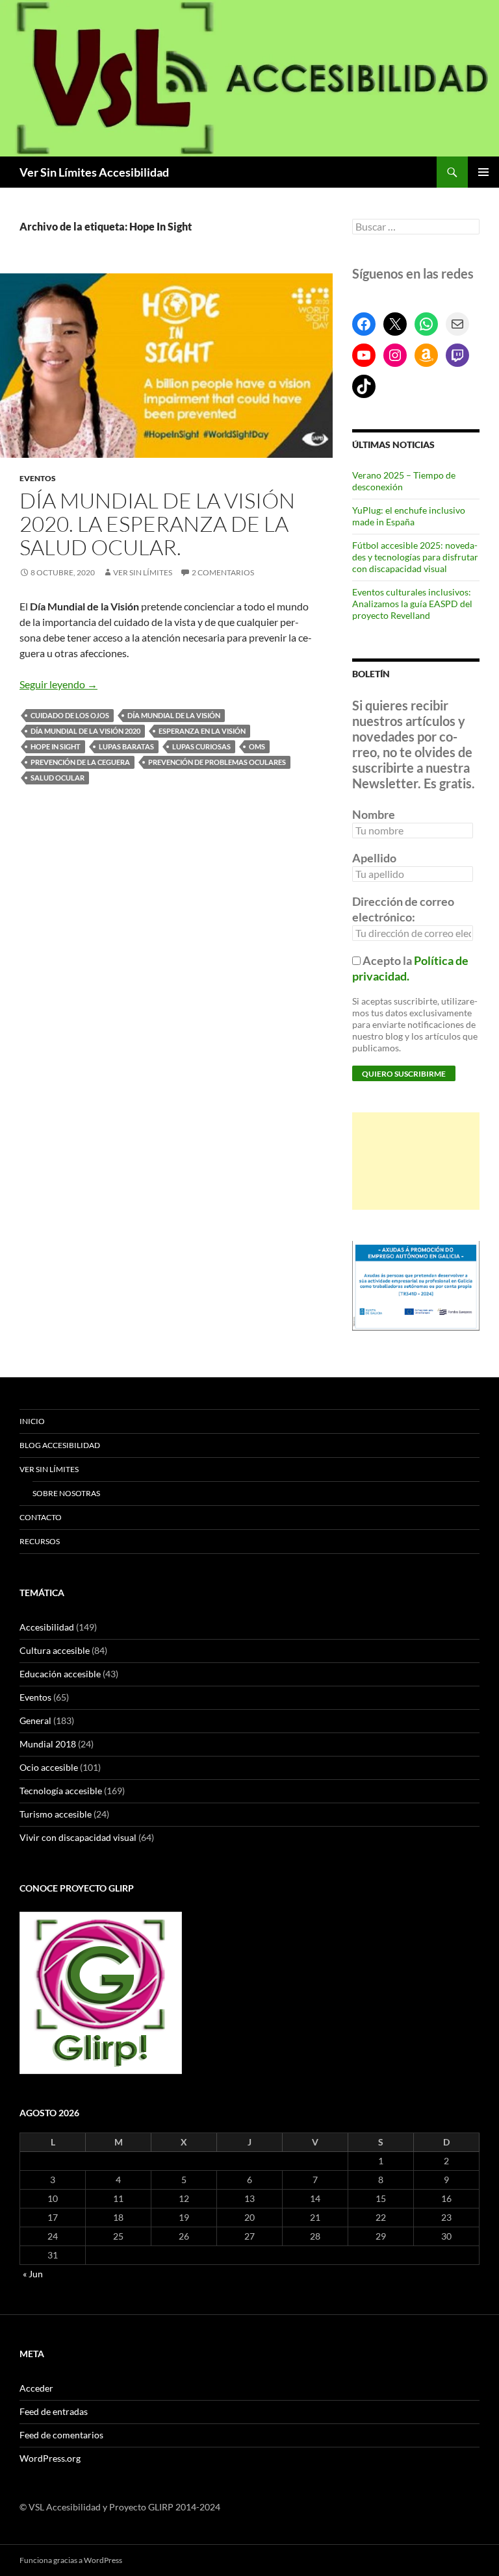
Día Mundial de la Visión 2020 (85, 731)
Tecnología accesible (61, 1791)
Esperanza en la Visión (202, 731)
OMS (257, 746)
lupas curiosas (201, 746)
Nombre (374, 814)
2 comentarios (223, 572)
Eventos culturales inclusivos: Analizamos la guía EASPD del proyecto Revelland (412, 604)
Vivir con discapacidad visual (78, 1837)
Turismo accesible (56, 1814)
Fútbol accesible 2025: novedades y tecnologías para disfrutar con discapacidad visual (415, 557)
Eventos (38, 478)
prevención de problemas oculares (217, 762)
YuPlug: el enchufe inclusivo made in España (409, 516)
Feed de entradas (54, 2411)
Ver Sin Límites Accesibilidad (94, 172)
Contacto (41, 1517)
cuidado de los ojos (70, 715)
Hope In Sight (56, 746)
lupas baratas (126, 746)
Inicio (32, 1421)
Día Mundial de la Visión (174, 715)
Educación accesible (60, 1674)
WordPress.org (50, 2458)
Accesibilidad (47, 1627)
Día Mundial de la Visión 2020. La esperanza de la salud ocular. (157, 524)
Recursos (40, 1541)
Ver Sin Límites (143, 572)
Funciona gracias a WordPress (71, 2560)
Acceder (36, 2388)
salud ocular (58, 778)
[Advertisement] (416, 1161)
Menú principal (483, 172)
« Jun (33, 2274)
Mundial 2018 (48, 1744)
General (35, 1720)
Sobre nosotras (66, 1493)
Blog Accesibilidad (60, 1445)
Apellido (374, 858)
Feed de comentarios (61, 2435)
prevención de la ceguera (80, 762)
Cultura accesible (55, 1650)
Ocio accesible (49, 1767)
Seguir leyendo (58, 684)
